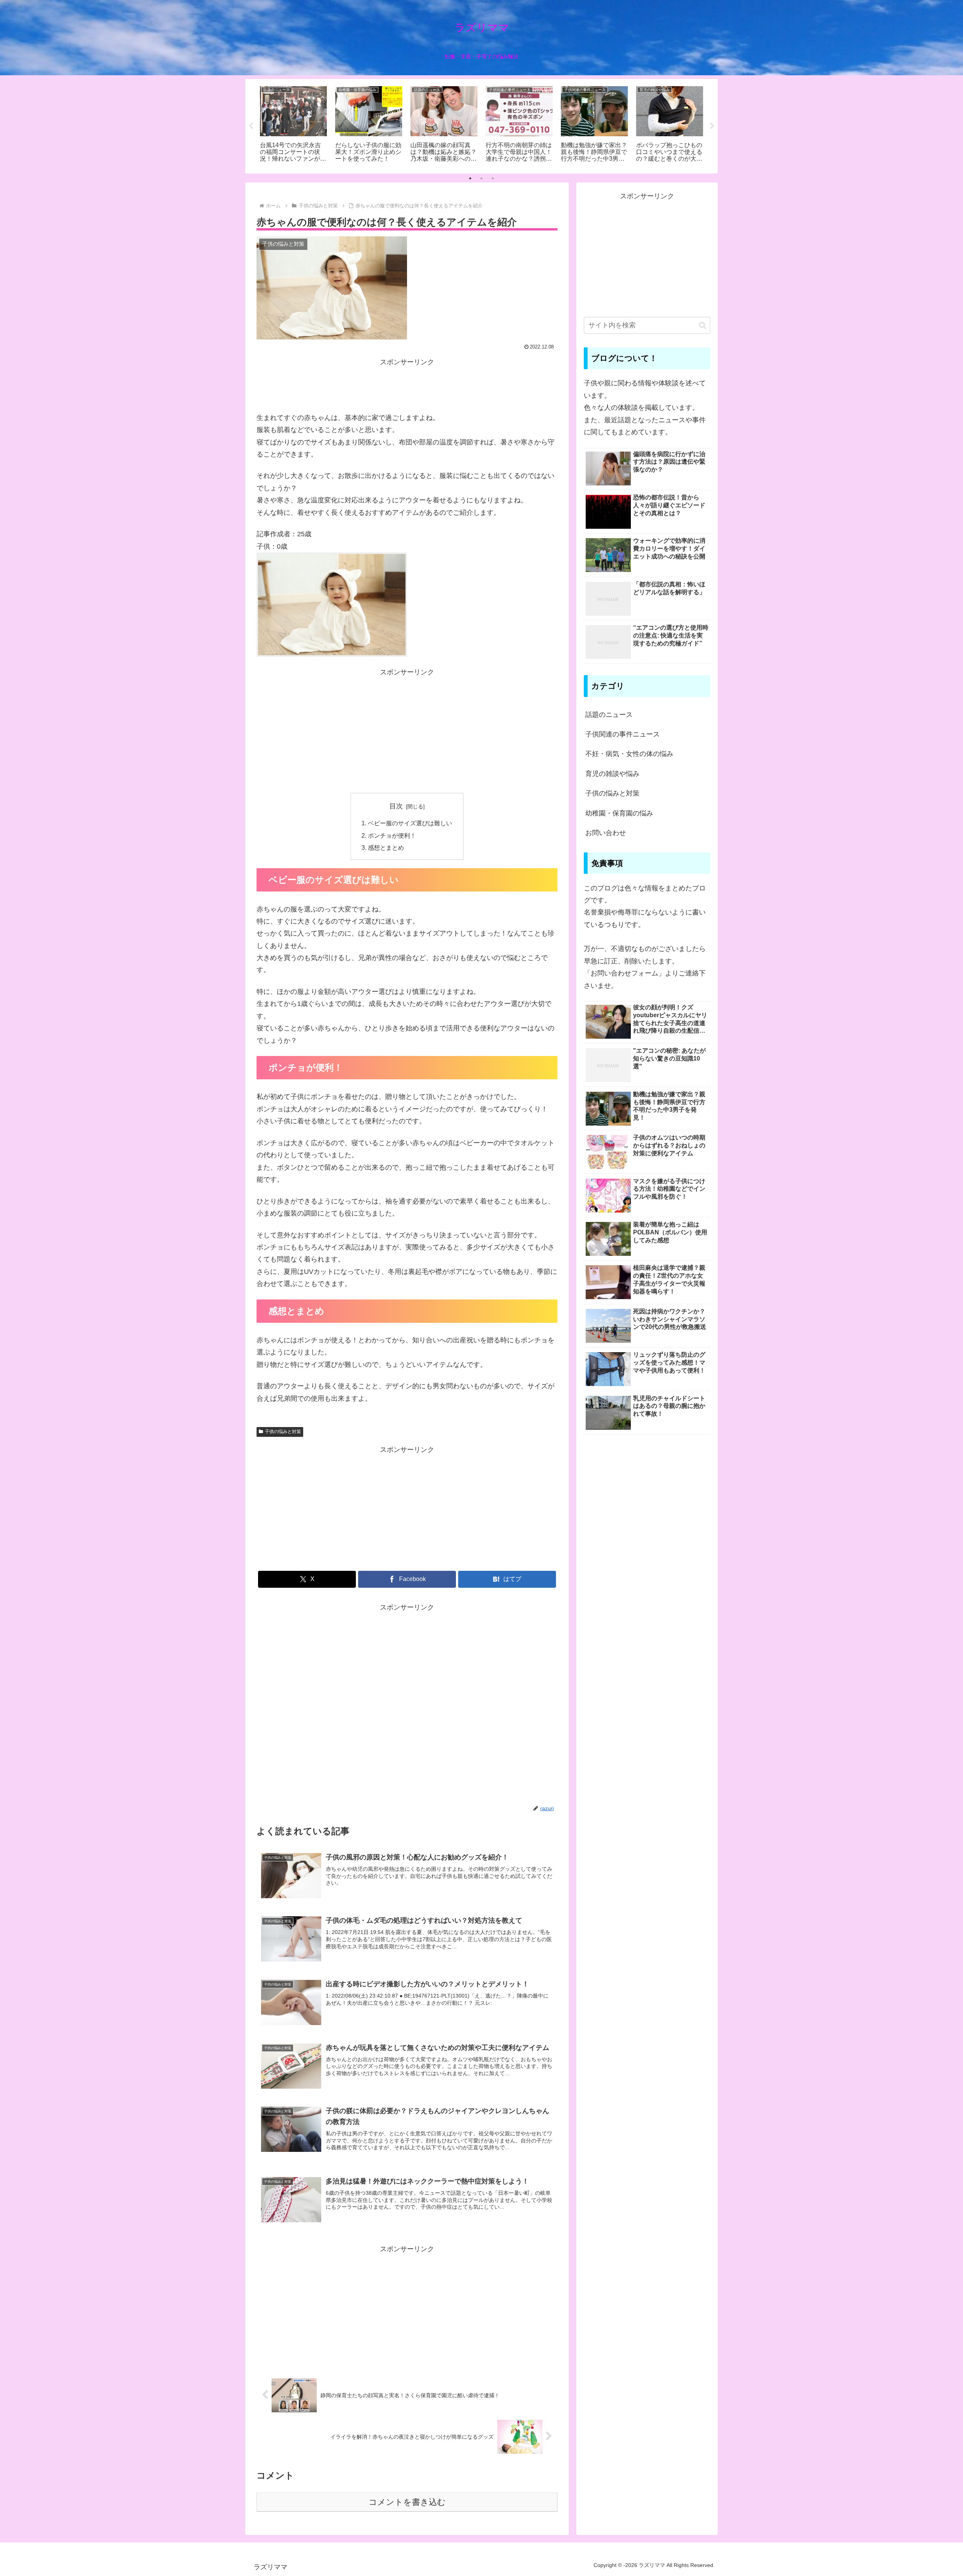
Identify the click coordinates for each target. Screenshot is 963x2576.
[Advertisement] (407, 385)
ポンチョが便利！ (392, 835)
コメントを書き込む (407, 2502)
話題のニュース (609, 715)
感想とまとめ (386, 848)
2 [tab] (481, 178)
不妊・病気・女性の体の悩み (629, 754)
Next (712, 126)
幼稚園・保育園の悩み (619, 813)
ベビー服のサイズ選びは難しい (410, 823)
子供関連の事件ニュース (623, 734)
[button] (703, 325)
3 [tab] (493, 178)
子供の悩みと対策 (283, 1432)
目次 (396, 806)
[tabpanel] (293, 125)
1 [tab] (470, 178)
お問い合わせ (606, 833)
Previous (251, 126)
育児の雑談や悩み (612, 774)
